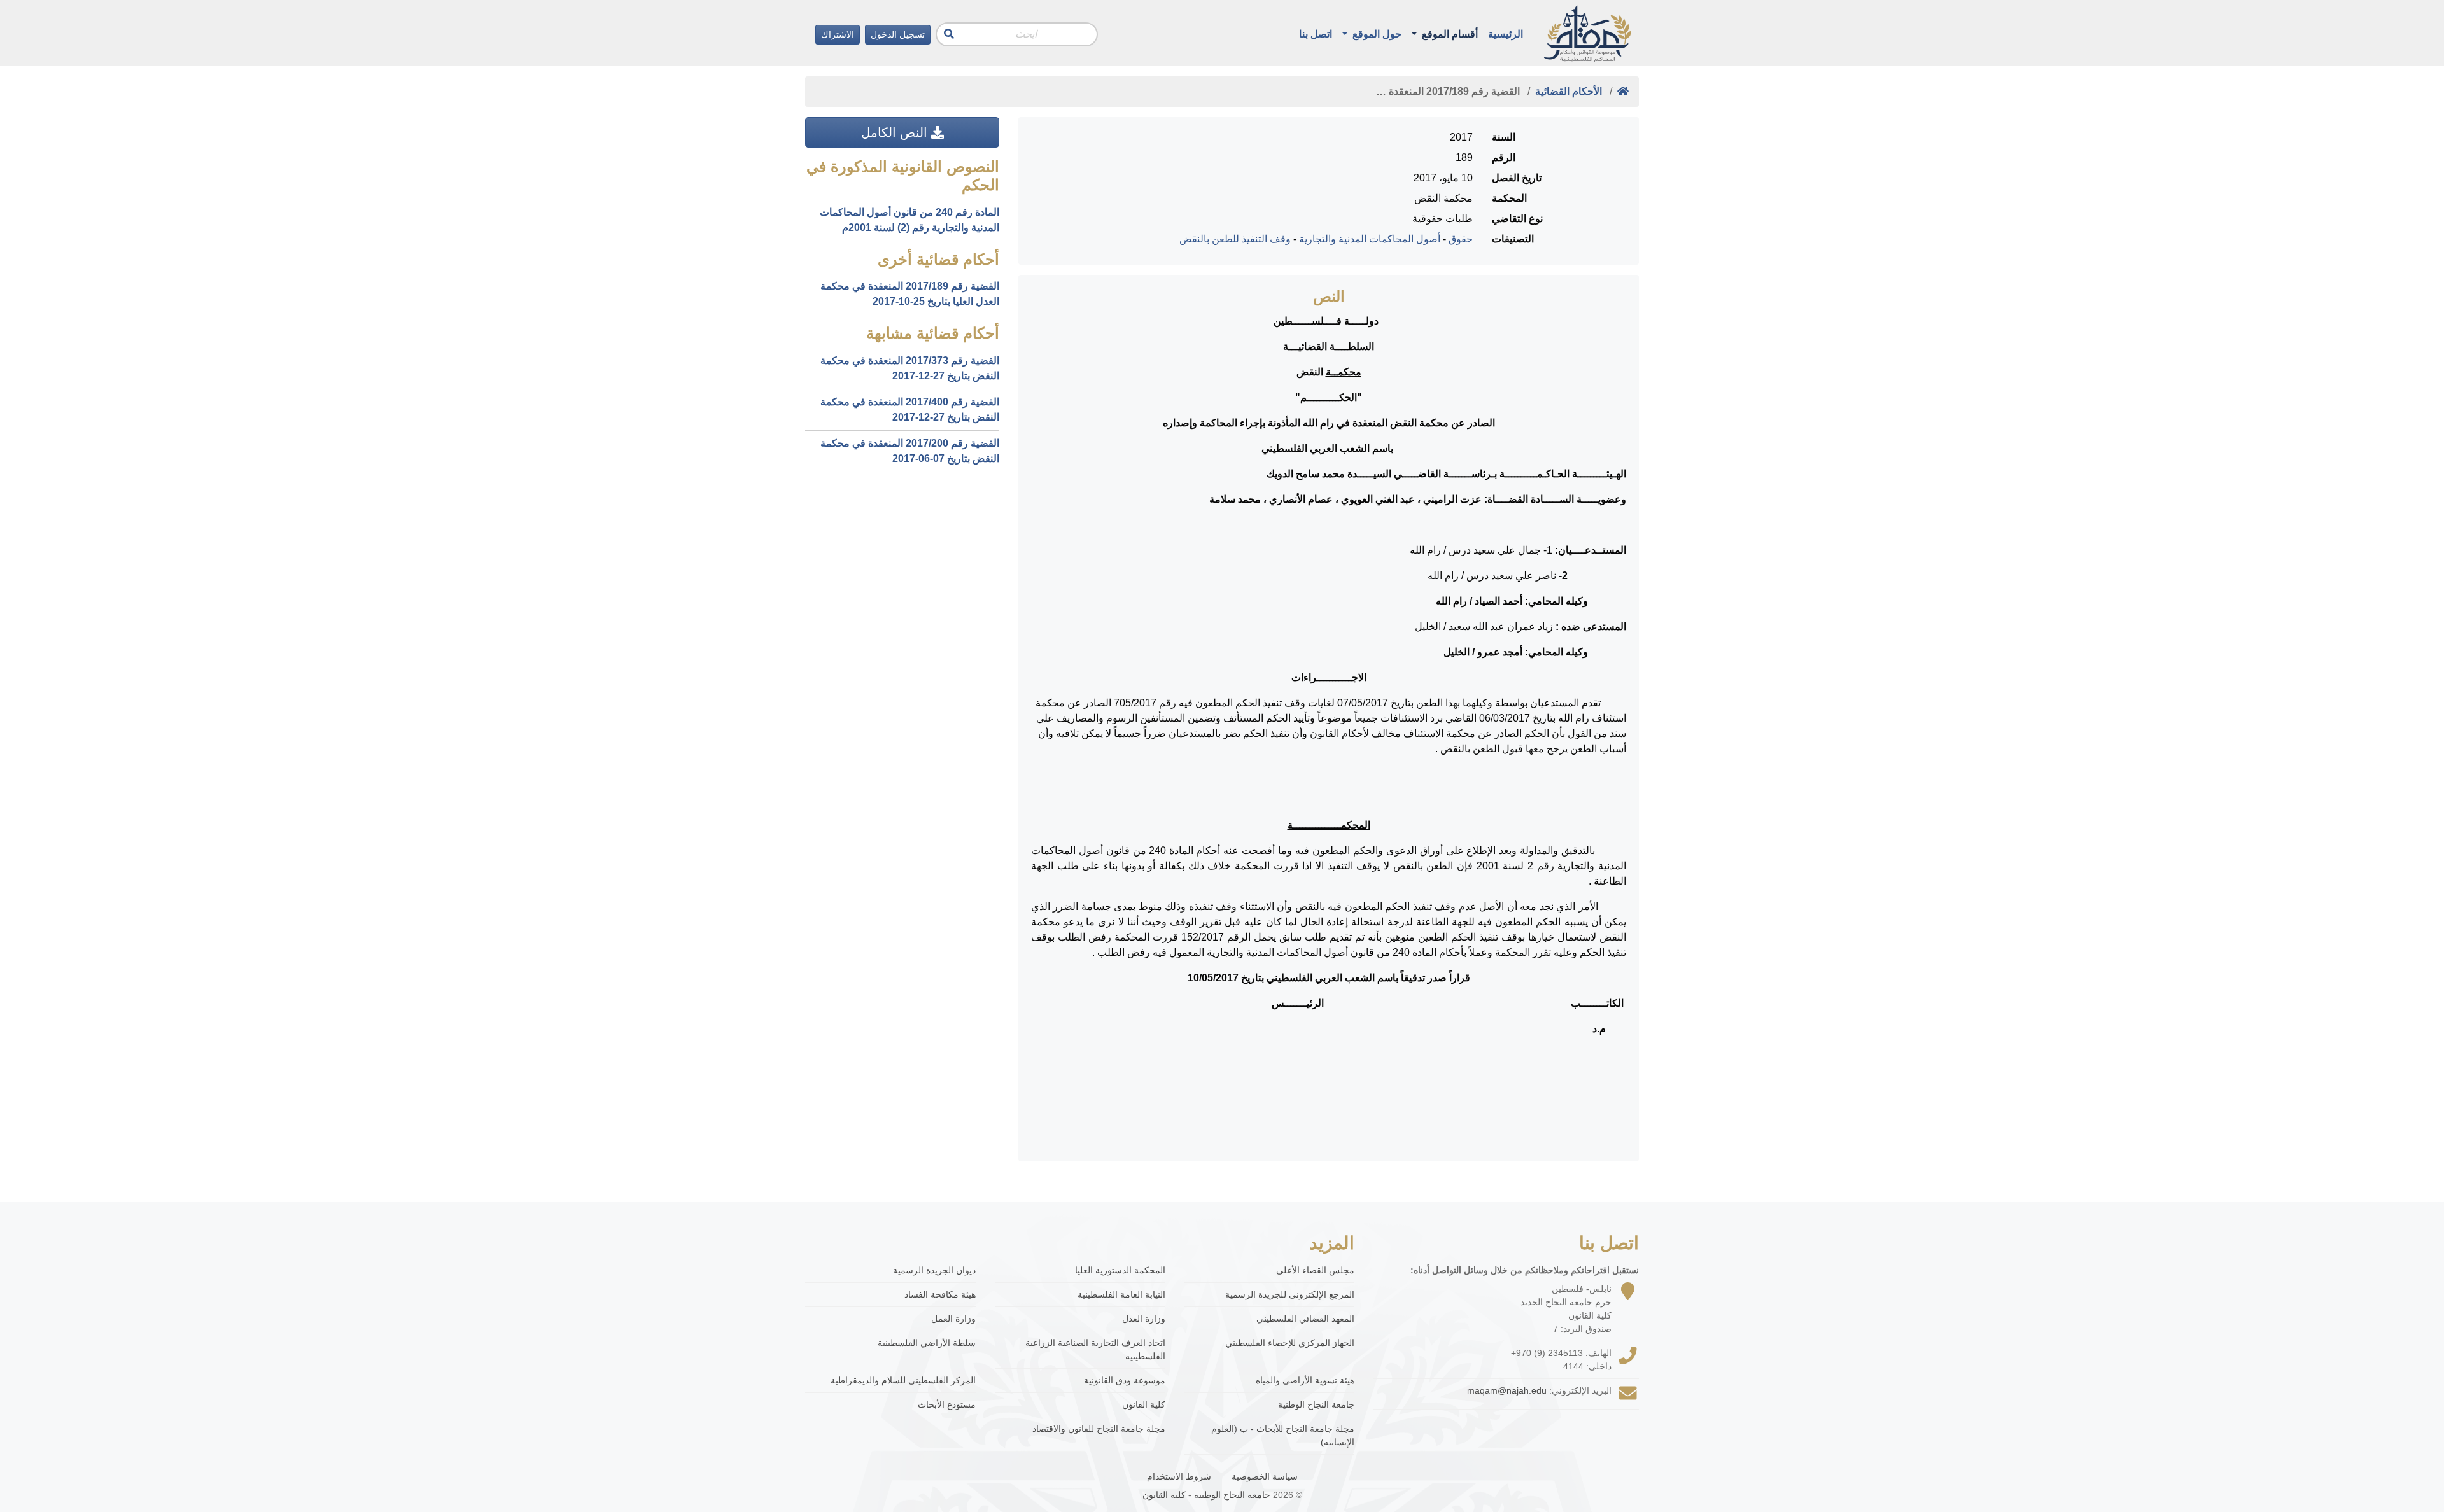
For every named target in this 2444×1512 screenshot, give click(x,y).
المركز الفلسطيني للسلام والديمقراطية (903, 1380)
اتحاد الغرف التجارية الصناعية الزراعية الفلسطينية (1095, 1349)
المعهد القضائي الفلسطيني (1305, 1319)
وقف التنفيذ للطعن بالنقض (1235, 239)
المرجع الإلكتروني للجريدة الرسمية (1290, 1294)
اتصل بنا (1316, 34)
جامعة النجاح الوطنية (1316, 1404)
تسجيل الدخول (898, 34)
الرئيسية (1506, 34)
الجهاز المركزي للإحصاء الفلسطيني (1290, 1343)
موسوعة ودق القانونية (1125, 1380)
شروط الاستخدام (1179, 1476)
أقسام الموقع (1449, 34)
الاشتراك (838, 34)
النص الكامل (896, 132)
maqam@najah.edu (1507, 1390)
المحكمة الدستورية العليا (1120, 1270)
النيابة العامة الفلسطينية (1121, 1294)
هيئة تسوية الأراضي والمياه (1305, 1380)
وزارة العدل (1144, 1319)
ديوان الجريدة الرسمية (934, 1270)
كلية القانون (1144, 1404)
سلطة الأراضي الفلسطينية (927, 1343)
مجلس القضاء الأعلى (1315, 1270)
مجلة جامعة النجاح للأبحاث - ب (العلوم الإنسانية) (1283, 1435)
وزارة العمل (953, 1319)
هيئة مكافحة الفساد (940, 1294)
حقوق (1461, 239)
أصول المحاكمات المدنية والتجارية (1370, 239)
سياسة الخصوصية (1265, 1476)
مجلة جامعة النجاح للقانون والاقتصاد (1099, 1429)
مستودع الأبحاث (947, 1404)
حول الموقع (1376, 34)
